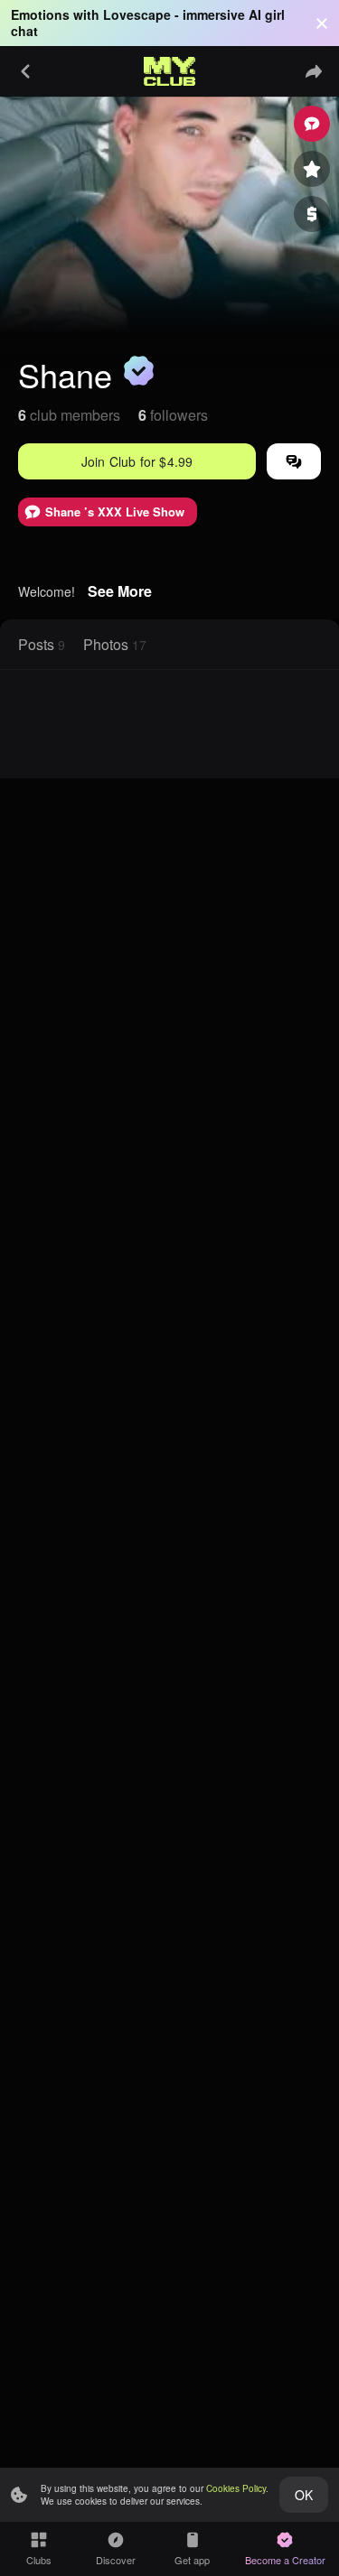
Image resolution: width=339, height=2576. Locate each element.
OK (304, 2495)
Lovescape (137, 14)
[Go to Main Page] (170, 71)
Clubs (39, 2560)
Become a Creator (285, 2560)
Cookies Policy (236, 2488)
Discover (116, 2560)
